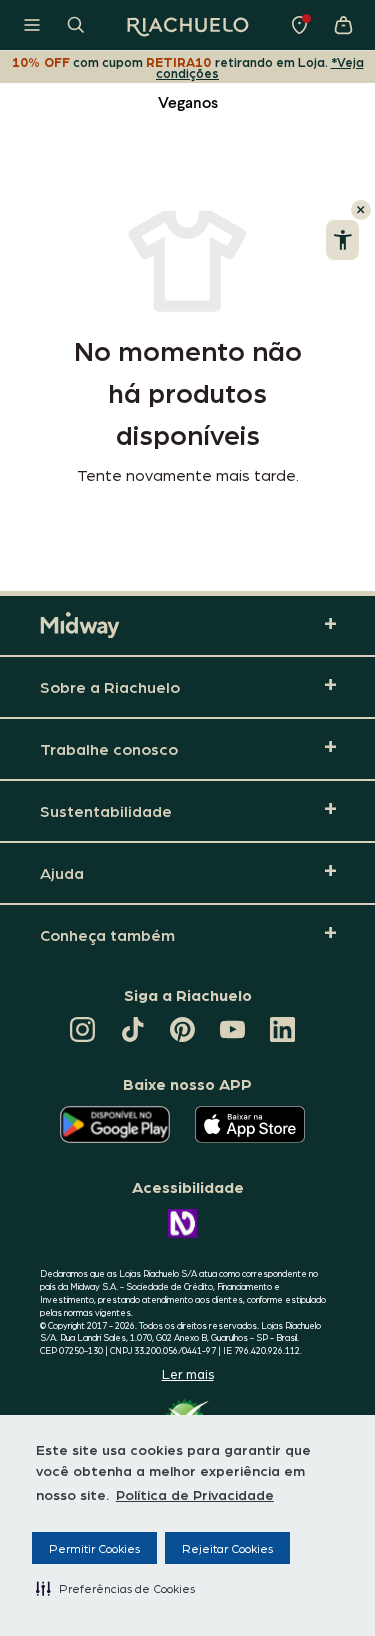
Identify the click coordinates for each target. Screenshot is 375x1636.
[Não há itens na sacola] (343, 25)
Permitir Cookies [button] (94, 1548)
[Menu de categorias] (32, 25)
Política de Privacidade (195, 1494)
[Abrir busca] (76, 25)
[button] (115, 1588)
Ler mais (188, 1373)
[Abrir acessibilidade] (342, 240)
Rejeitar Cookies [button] (227, 1548)
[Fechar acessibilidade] (361, 210)
